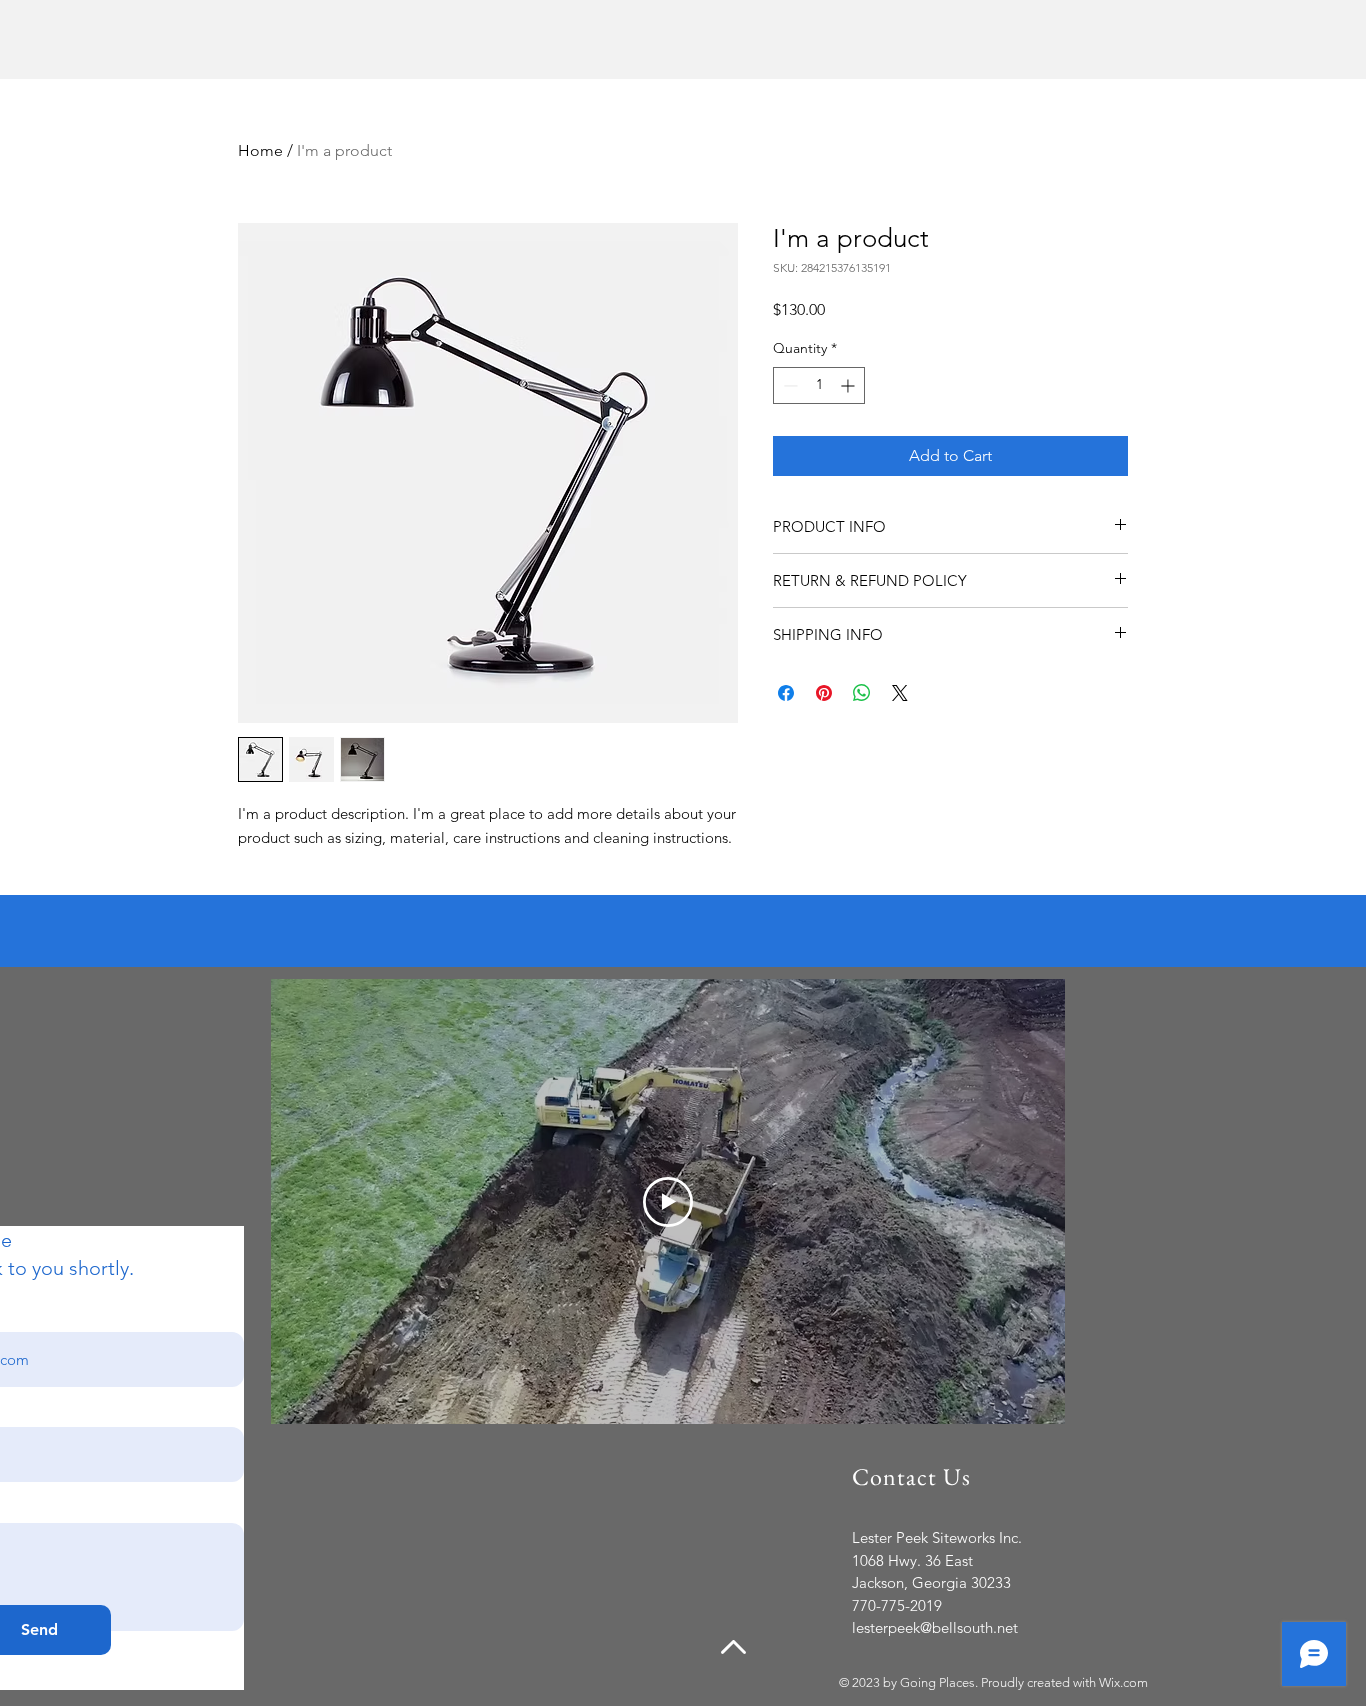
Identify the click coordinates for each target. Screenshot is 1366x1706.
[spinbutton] (819, 385)
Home (260, 150)
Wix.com (1123, 1682)
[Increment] (849, 385)
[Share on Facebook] (786, 693)
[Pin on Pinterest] (824, 693)
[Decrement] (788, 385)
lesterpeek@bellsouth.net (935, 1627)
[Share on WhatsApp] (862, 693)
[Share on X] (900, 693)
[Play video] (668, 1202)
